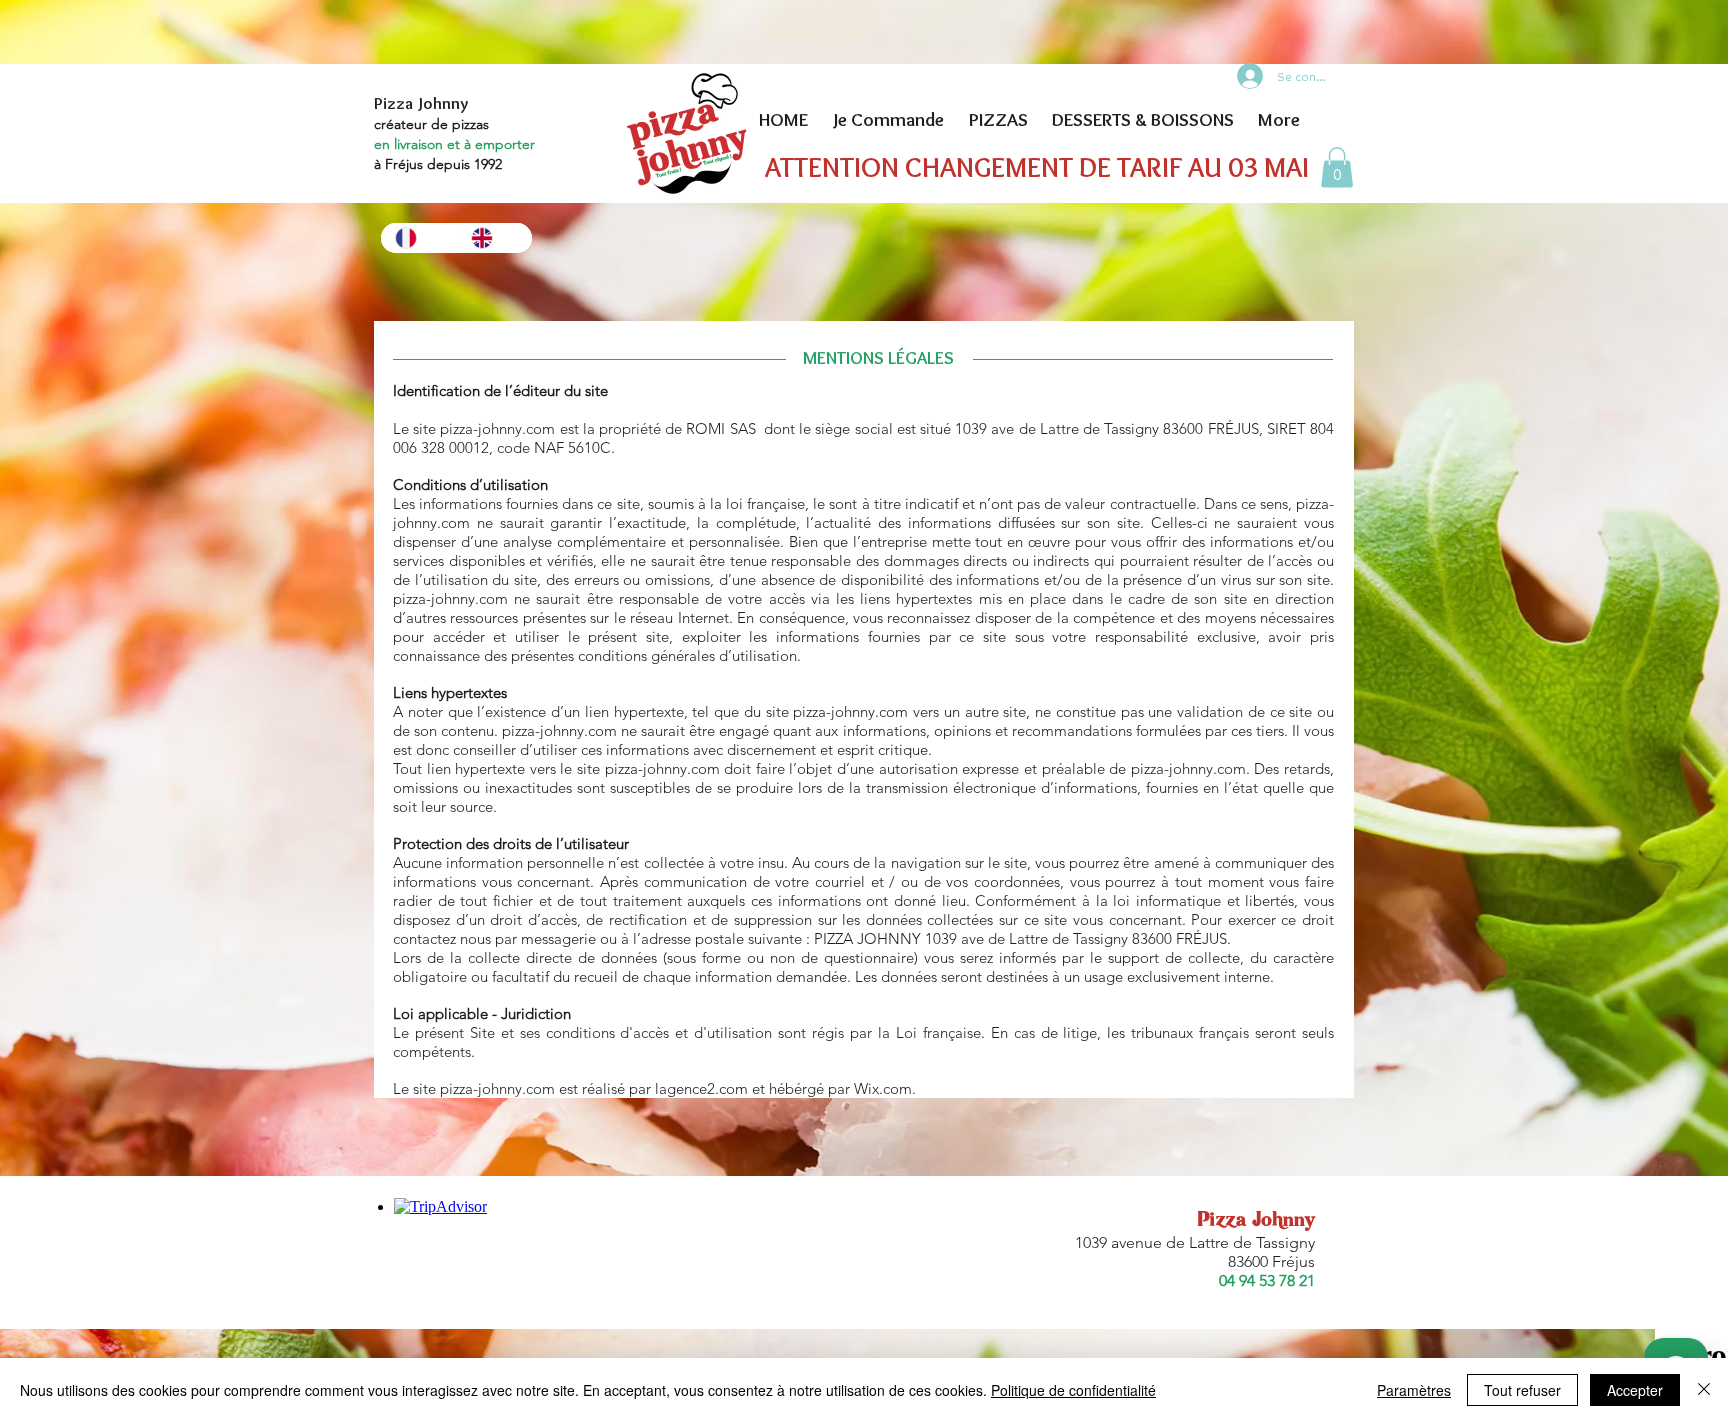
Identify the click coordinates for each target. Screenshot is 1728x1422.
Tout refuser (1522, 1390)
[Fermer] (1704, 1390)
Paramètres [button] (1414, 1390)
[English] (494, 238)
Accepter (1635, 1390)
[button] (1337, 167)
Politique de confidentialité (1073, 1390)
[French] (418, 238)
